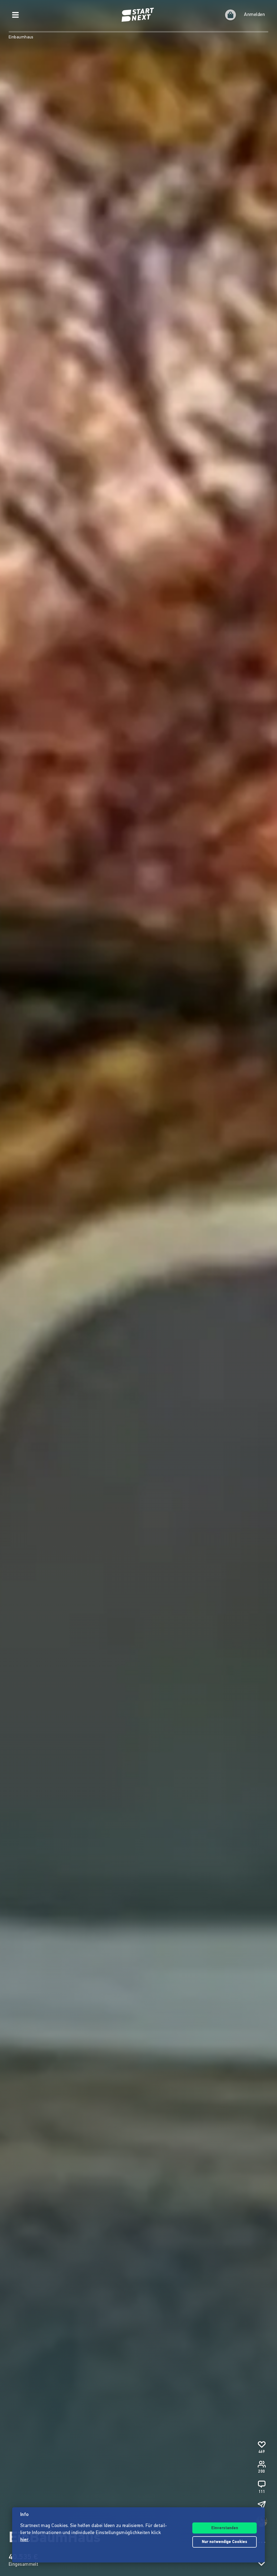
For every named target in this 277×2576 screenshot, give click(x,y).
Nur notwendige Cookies (225, 2542)
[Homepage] (138, 15)
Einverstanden (225, 2528)
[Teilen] (262, 2505)
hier (24, 2540)
